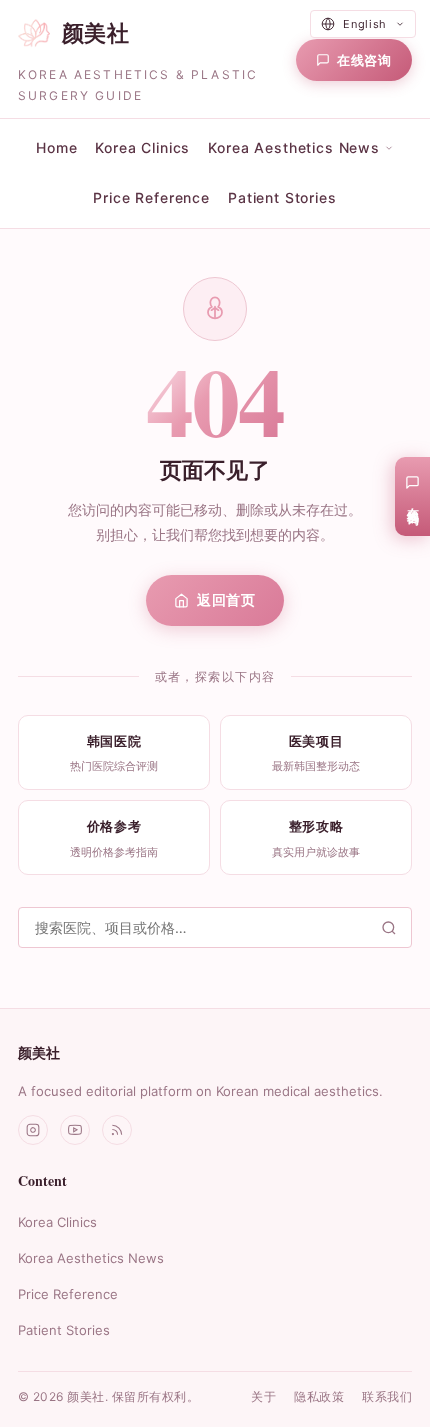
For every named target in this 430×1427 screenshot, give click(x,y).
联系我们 (387, 1396)
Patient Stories (282, 197)
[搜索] (389, 928)
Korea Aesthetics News (91, 1258)
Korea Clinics (142, 147)
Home (56, 147)
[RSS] (117, 1130)
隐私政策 (319, 1396)
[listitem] (114, 752)
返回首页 (226, 599)
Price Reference (151, 197)
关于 (263, 1396)
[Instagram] (33, 1130)
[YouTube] (75, 1130)
